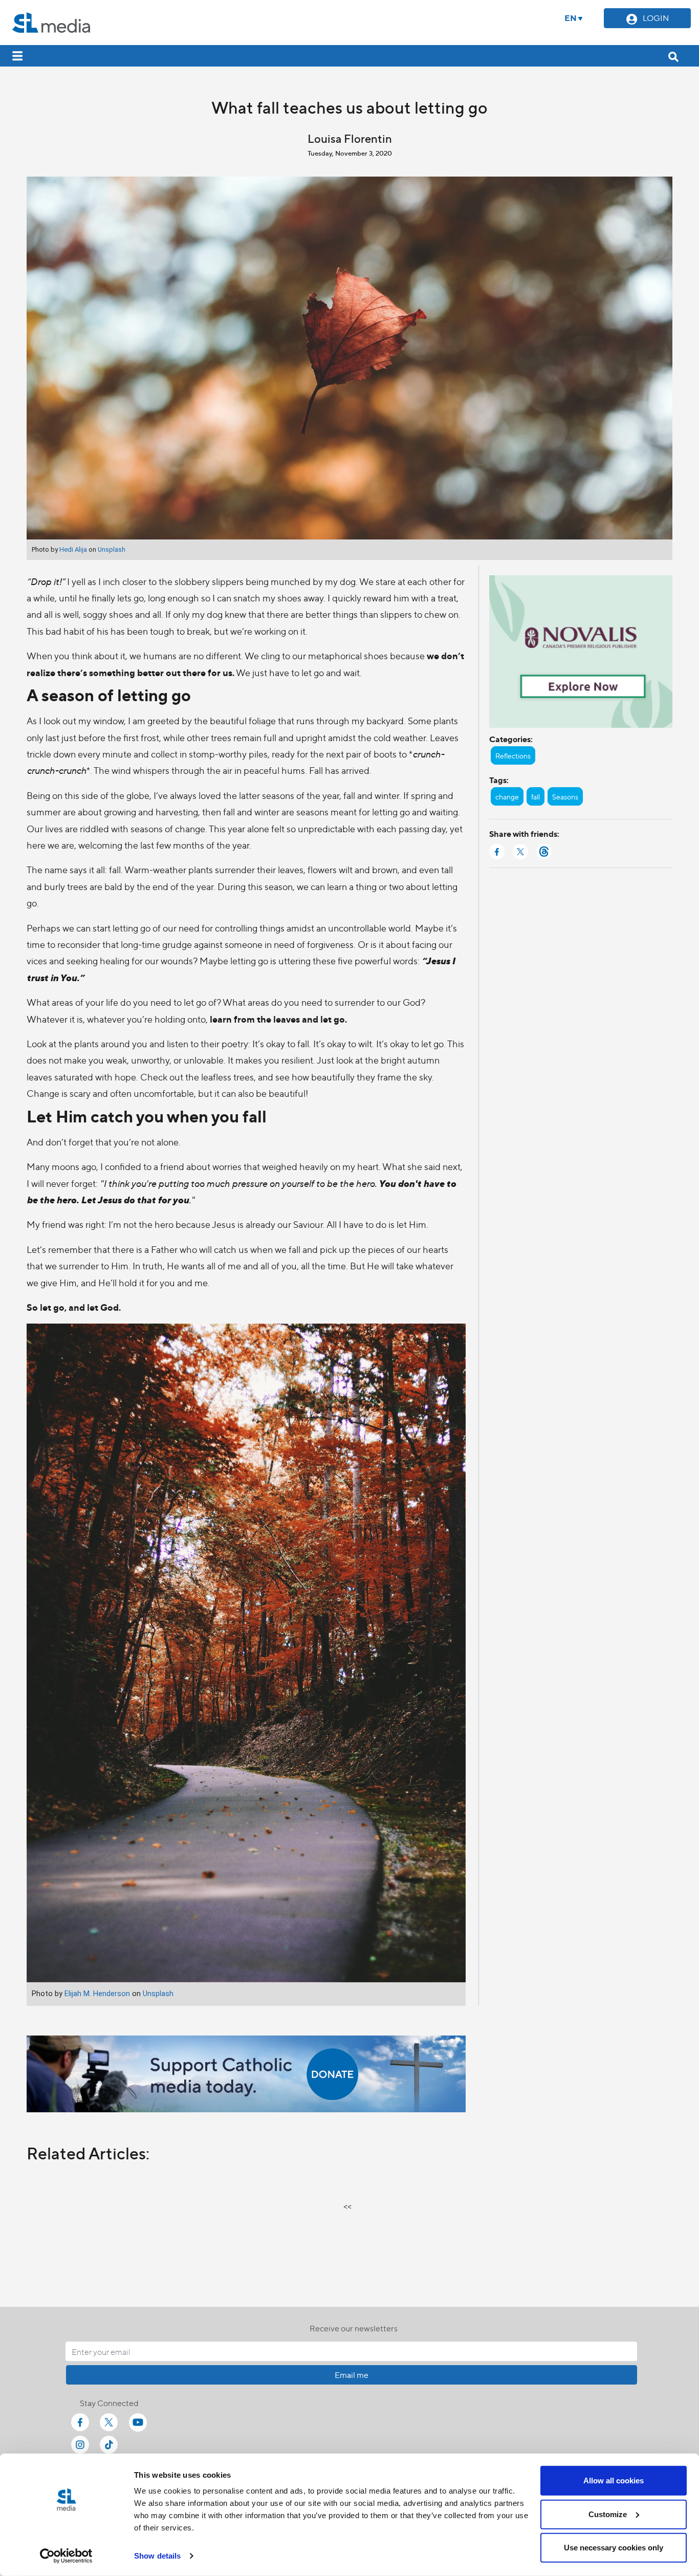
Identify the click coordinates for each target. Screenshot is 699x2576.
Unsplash (112, 549)
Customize (608, 2514)
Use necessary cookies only (614, 2548)
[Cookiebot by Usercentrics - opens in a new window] (66, 2556)
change (507, 796)
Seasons (565, 796)
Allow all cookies (614, 2481)
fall (536, 796)
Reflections (513, 755)
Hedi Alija (73, 549)
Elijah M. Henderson (97, 1994)
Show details (157, 2556)
